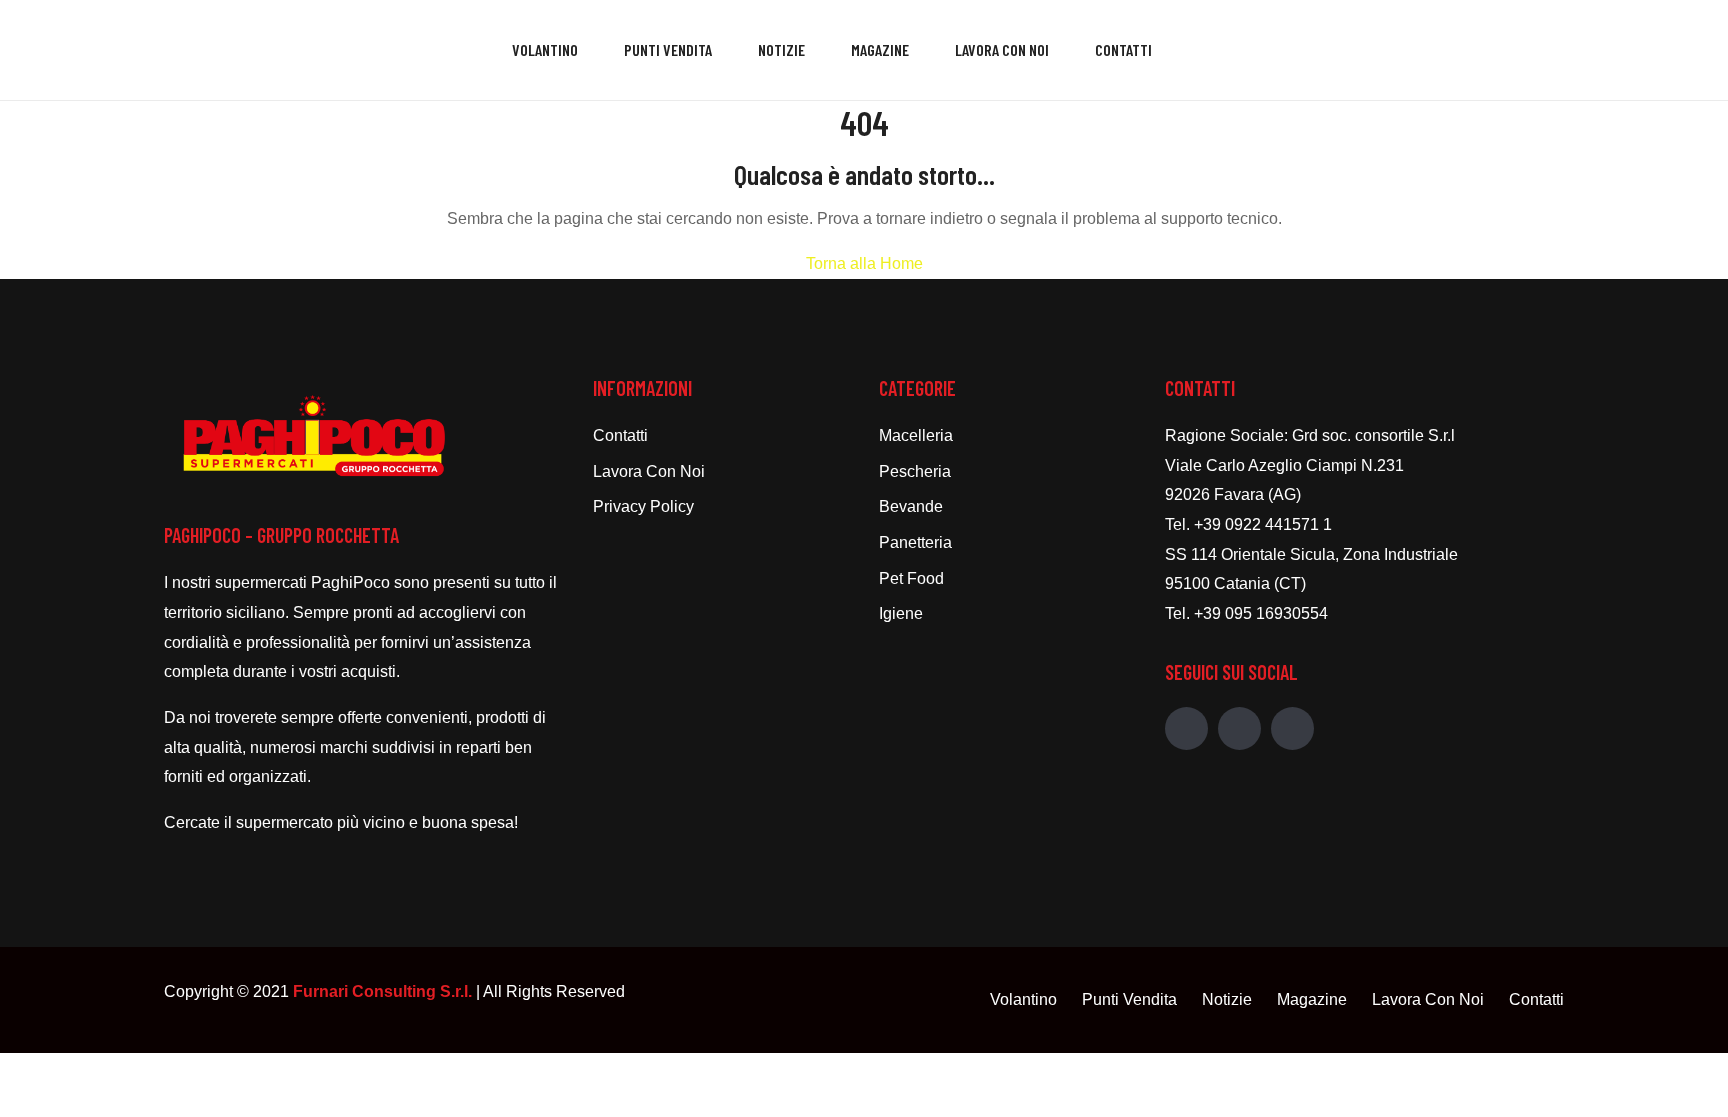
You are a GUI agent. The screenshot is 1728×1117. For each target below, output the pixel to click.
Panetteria (915, 542)
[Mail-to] (1292, 728)
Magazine (880, 49)
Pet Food (911, 578)
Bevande (911, 506)
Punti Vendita (668, 49)
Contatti (1123, 49)
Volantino (545, 49)
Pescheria (915, 471)
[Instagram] (1239, 728)
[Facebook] (1186, 728)
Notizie (781, 49)
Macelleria (916, 435)
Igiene (901, 613)
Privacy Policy (643, 506)
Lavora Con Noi (1002, 49)
